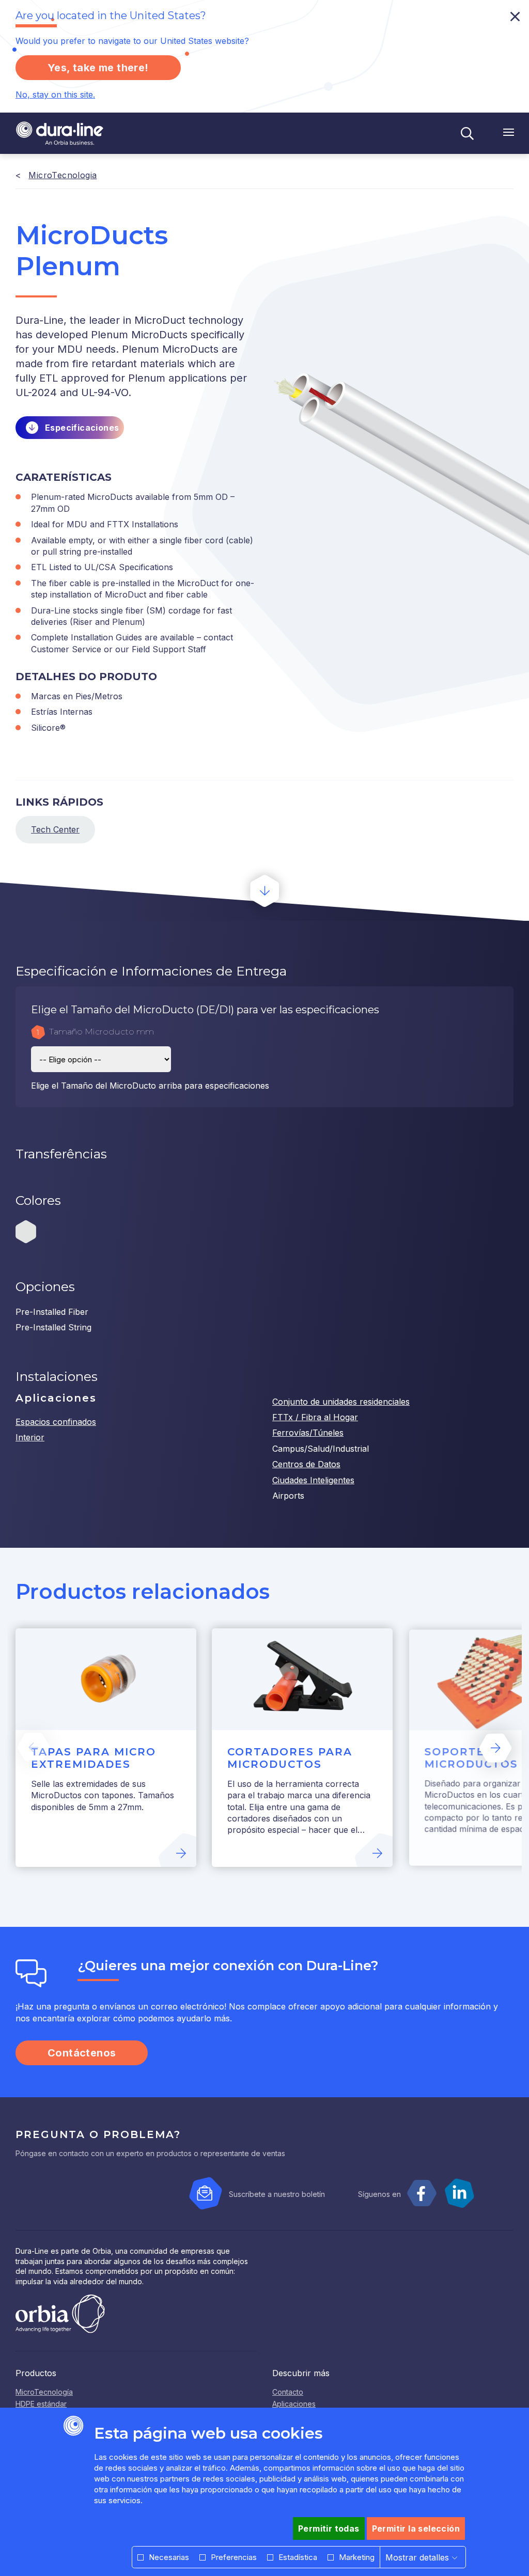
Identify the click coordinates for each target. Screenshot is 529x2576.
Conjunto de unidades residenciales (341, 1402)
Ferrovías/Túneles (308, 1433)
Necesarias (169, 2557)
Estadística (298, 2557)
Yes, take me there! (98, 68)
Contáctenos (82, 2053)
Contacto (288, 2392)
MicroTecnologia (63, 175)
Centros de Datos (306, 1464)
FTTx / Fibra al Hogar (315, 1417)
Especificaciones (82, 428)
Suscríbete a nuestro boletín (277, 2194)
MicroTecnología (44, 2392)
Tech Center (55, 829)
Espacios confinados (56, 1422)
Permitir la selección (416, 2528)
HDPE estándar (41, 2404)
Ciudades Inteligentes (313, 1480)
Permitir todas (329, 2528)
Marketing (357, 2557)
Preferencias (234, 2557)
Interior (30, 1437)
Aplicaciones (294, 2404)
